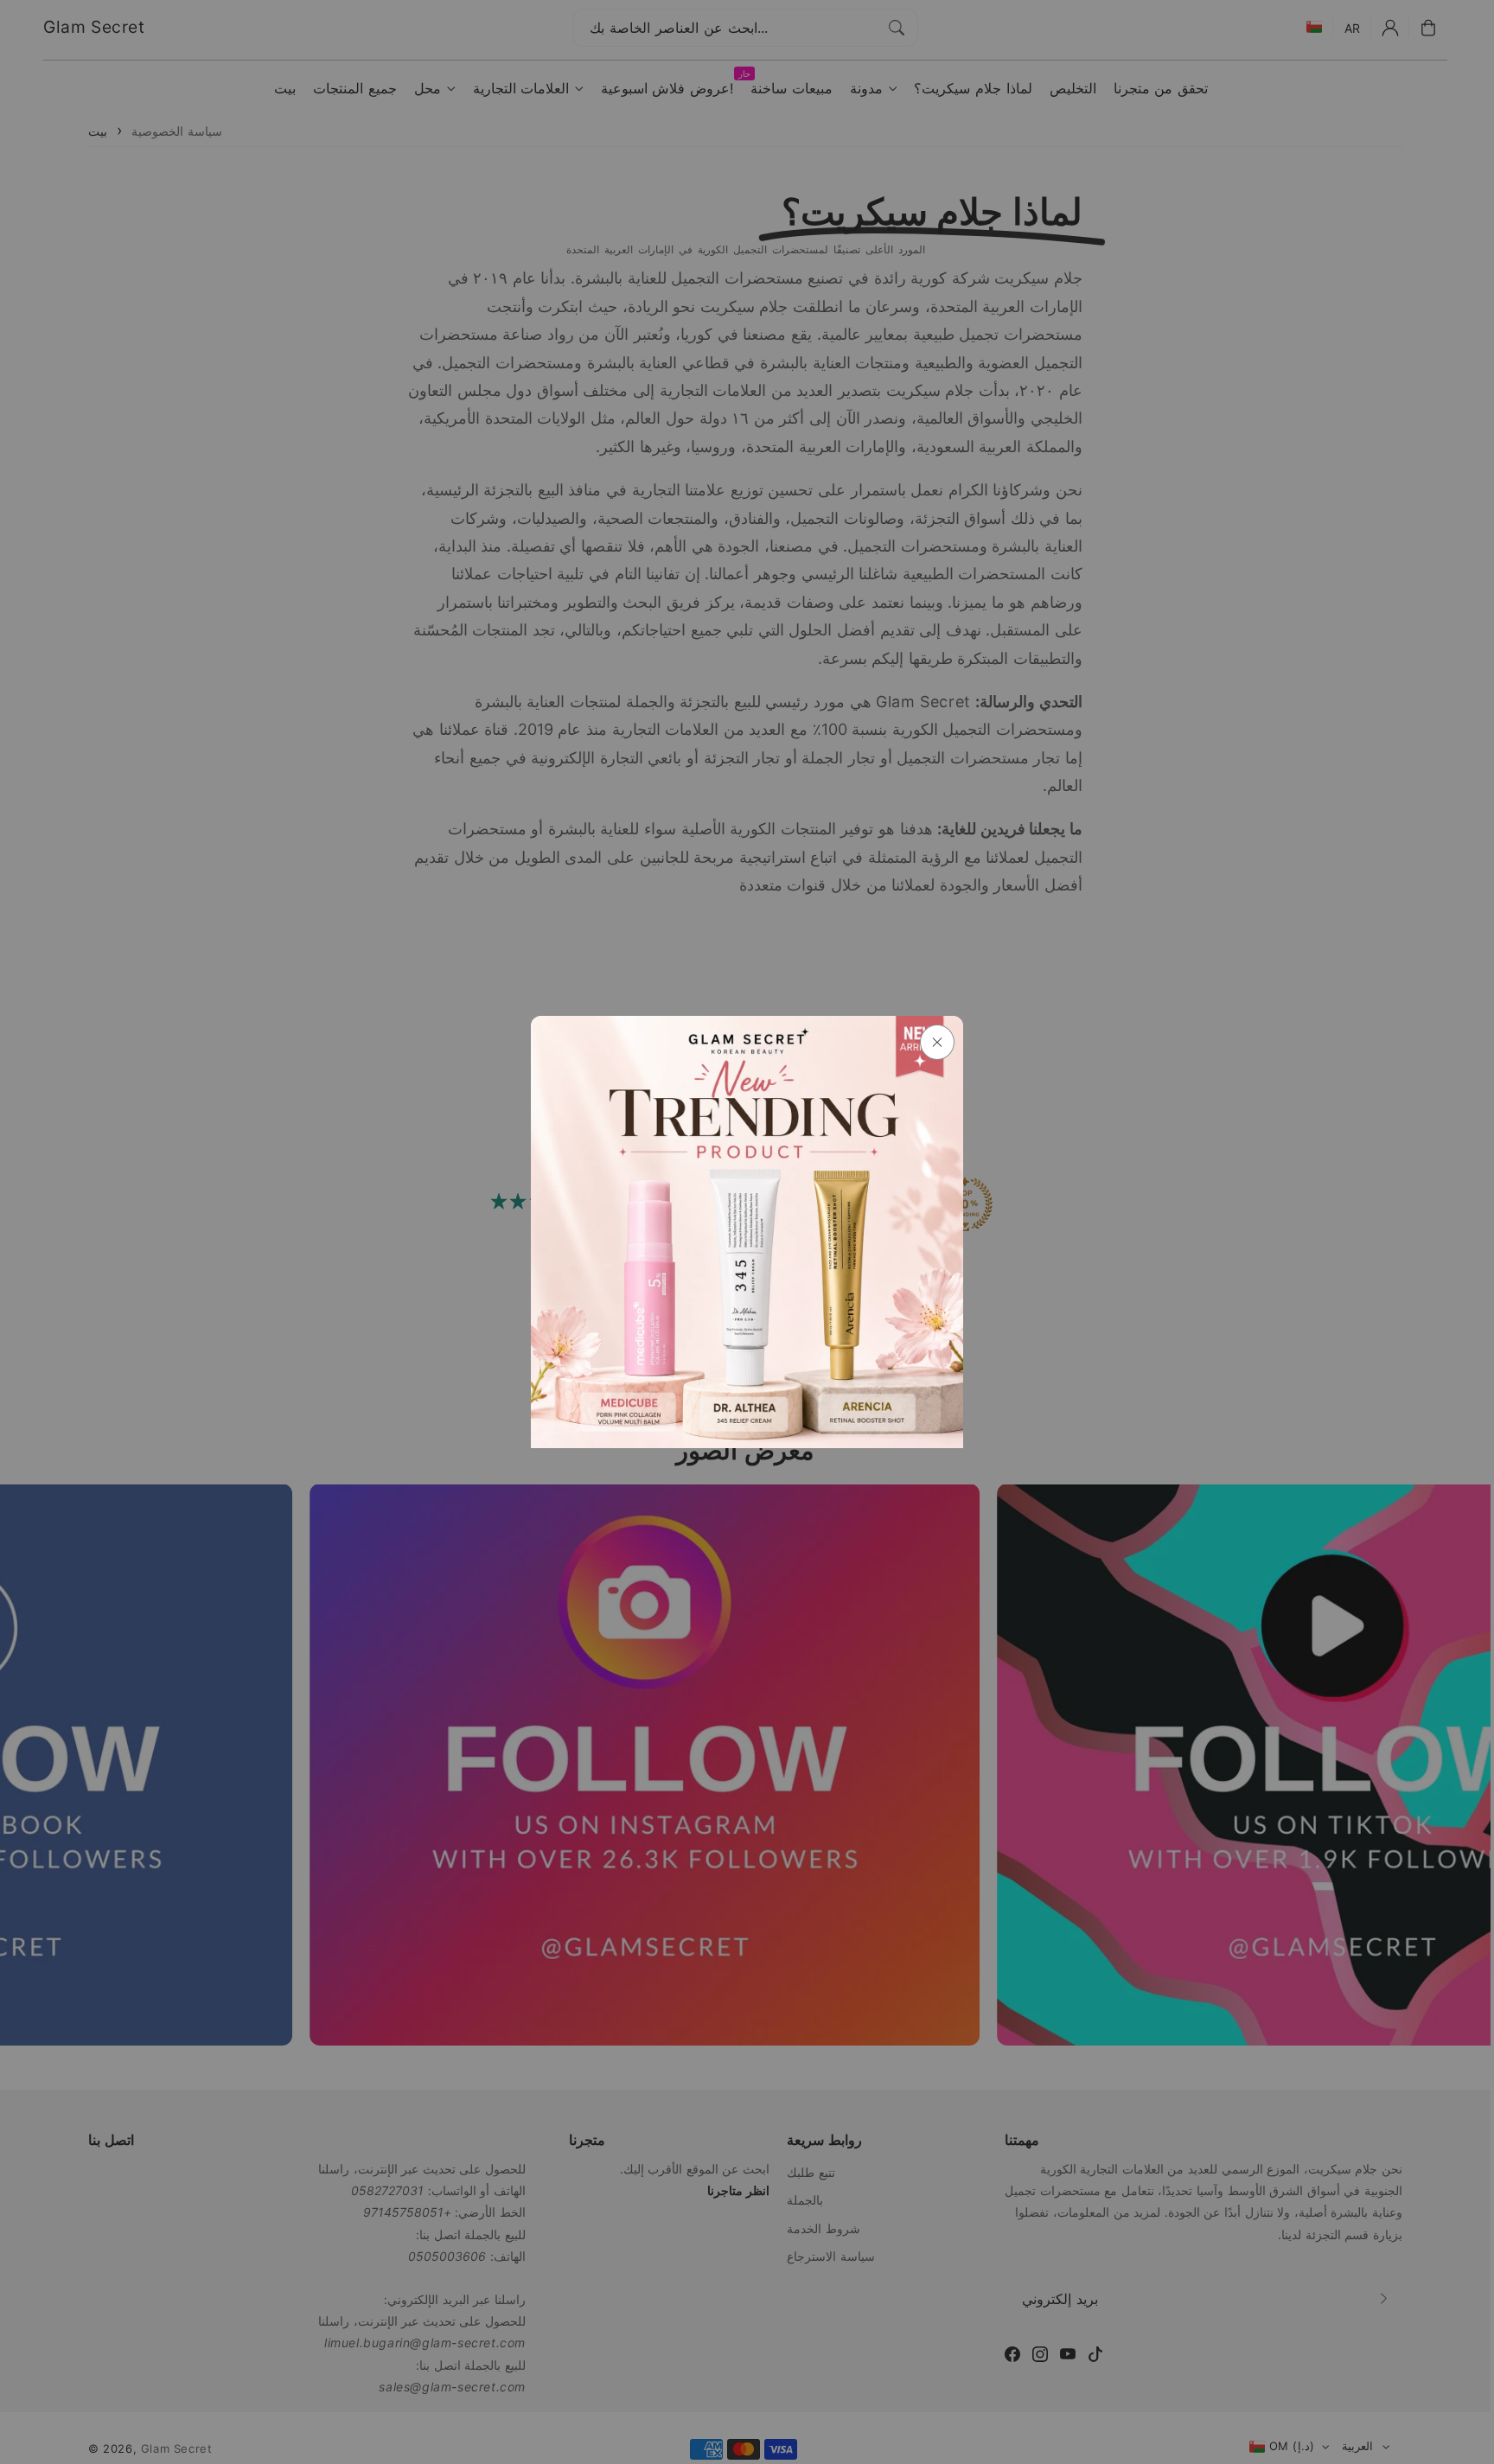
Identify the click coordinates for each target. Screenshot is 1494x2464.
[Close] (937, 1042)
